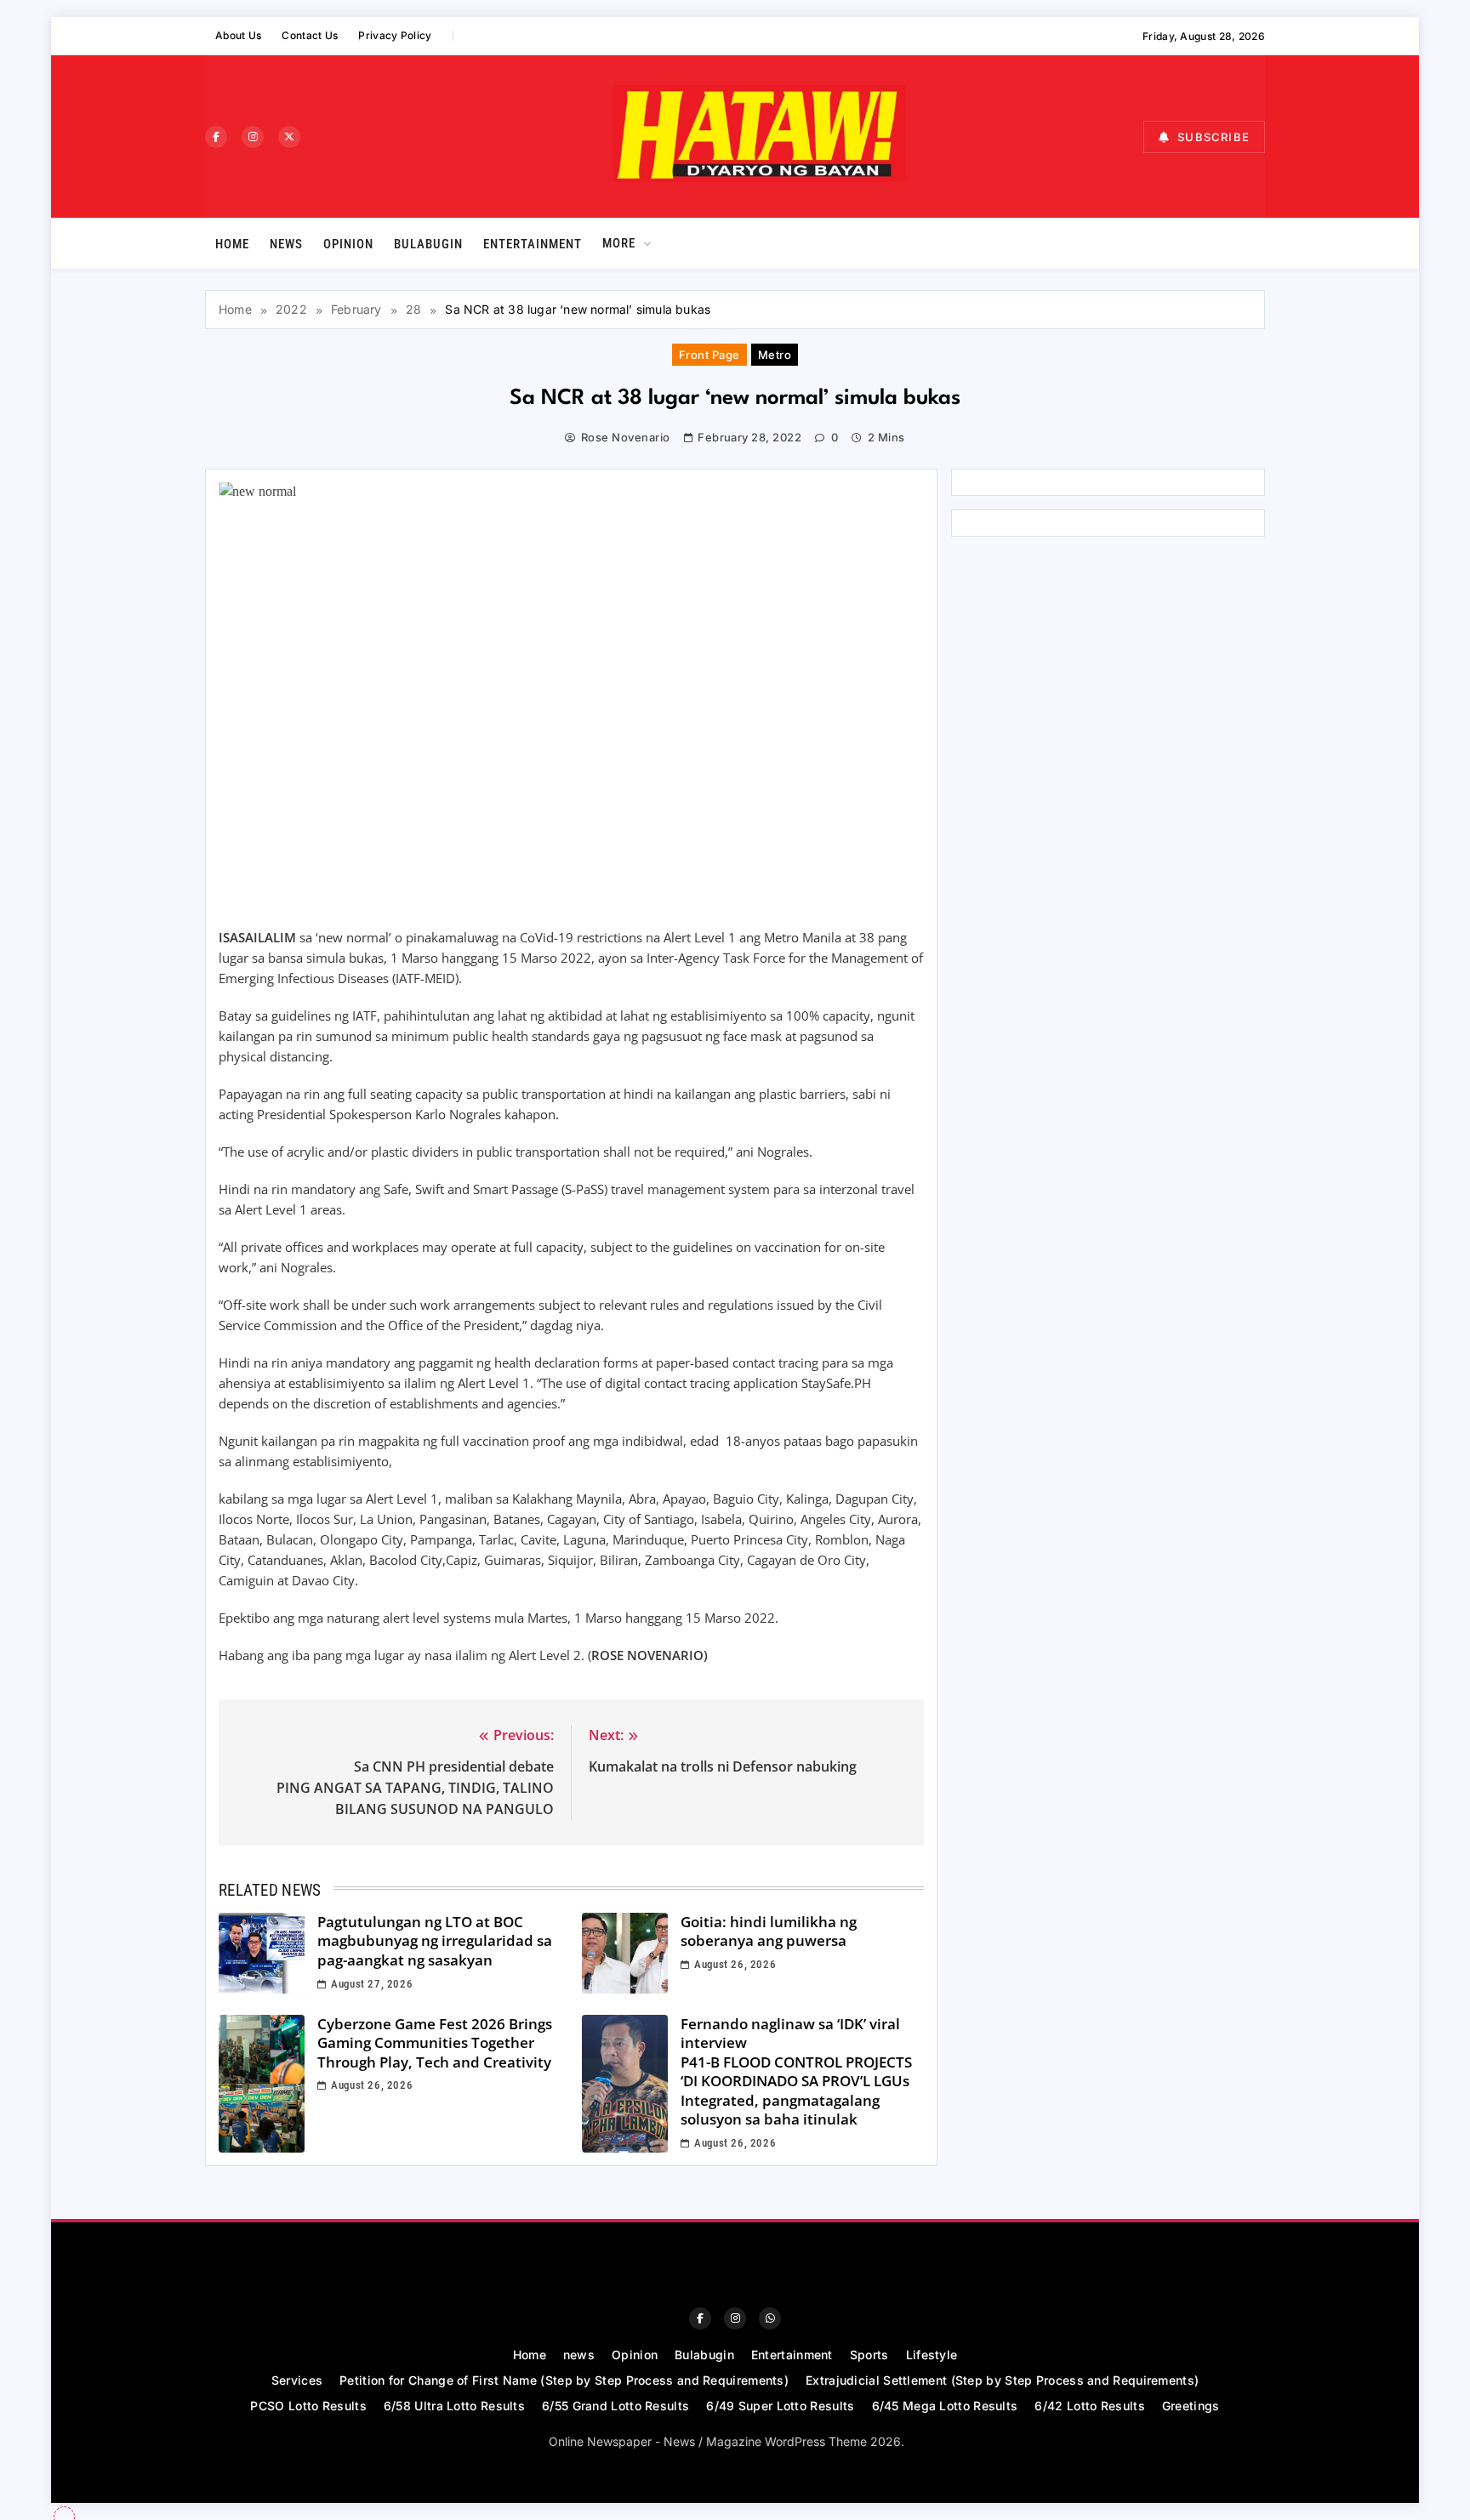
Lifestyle (932, 2355)
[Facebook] (216, 137)
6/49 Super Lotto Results (780, 2406)
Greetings (1191, 2406)
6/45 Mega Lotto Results (945, 2406)
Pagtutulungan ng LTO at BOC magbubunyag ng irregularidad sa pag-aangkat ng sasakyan (435, 1941)
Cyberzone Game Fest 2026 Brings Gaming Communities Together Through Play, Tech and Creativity (435, 2043)
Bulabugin (428, 244)
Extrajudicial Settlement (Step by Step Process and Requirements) (1002, 2380)
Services (297, 2380)
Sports (869, 2355)
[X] (289, 137)
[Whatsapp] (770, 2318)
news (286, 244)
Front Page (709, 355)
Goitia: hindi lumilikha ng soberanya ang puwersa (769, 1931)
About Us (238, 35)
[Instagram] (253, 137)
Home (232, 244)
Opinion (348, 244)
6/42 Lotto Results (1089, 2406)
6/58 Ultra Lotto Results (454, 2406)
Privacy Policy (395, 35)
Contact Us (310, 35)
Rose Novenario (625, 437)
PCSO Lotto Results (308, 2406)
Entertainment (533, 244)
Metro (775, 355)
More (619, 243)
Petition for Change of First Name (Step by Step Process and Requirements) (564, 2380)
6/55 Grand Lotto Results (615, 2406)
